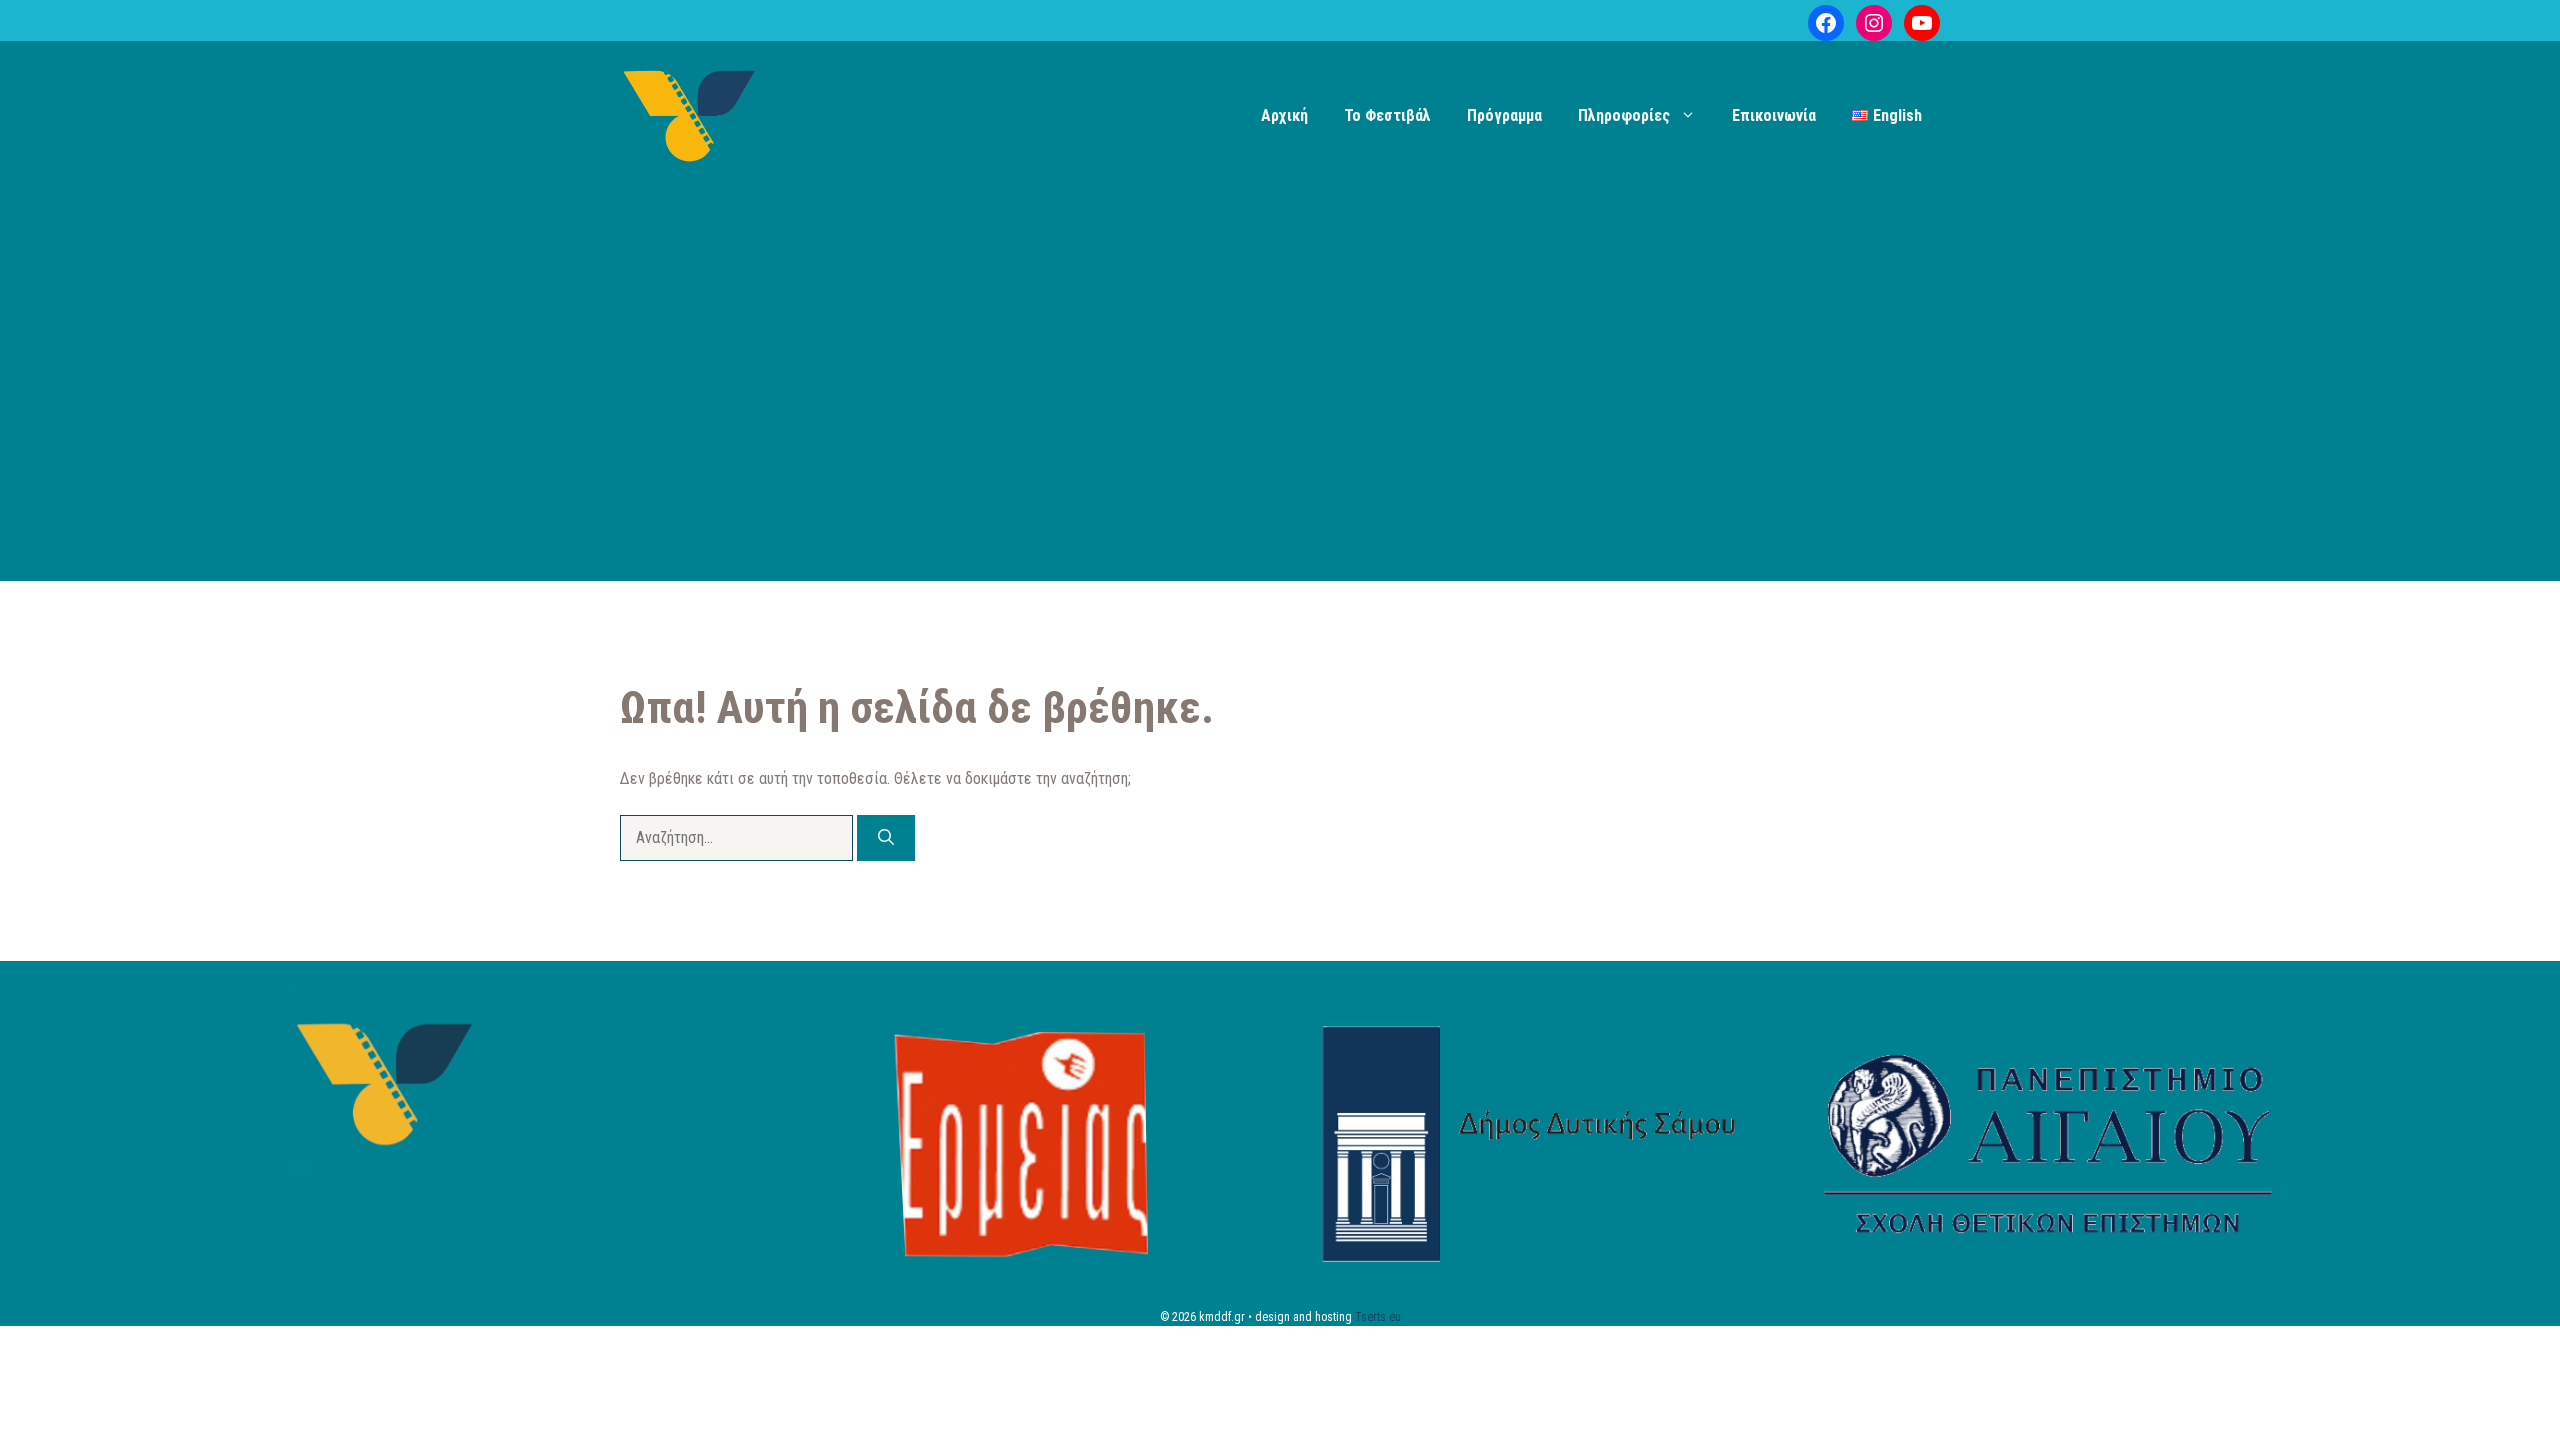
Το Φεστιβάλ (1387, 115)
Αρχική (1284, 115)
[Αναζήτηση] (886, 838)
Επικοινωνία (1774, 115)
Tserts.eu (1378, 1317)
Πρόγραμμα (1504, 115)
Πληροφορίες (1624, 115)
